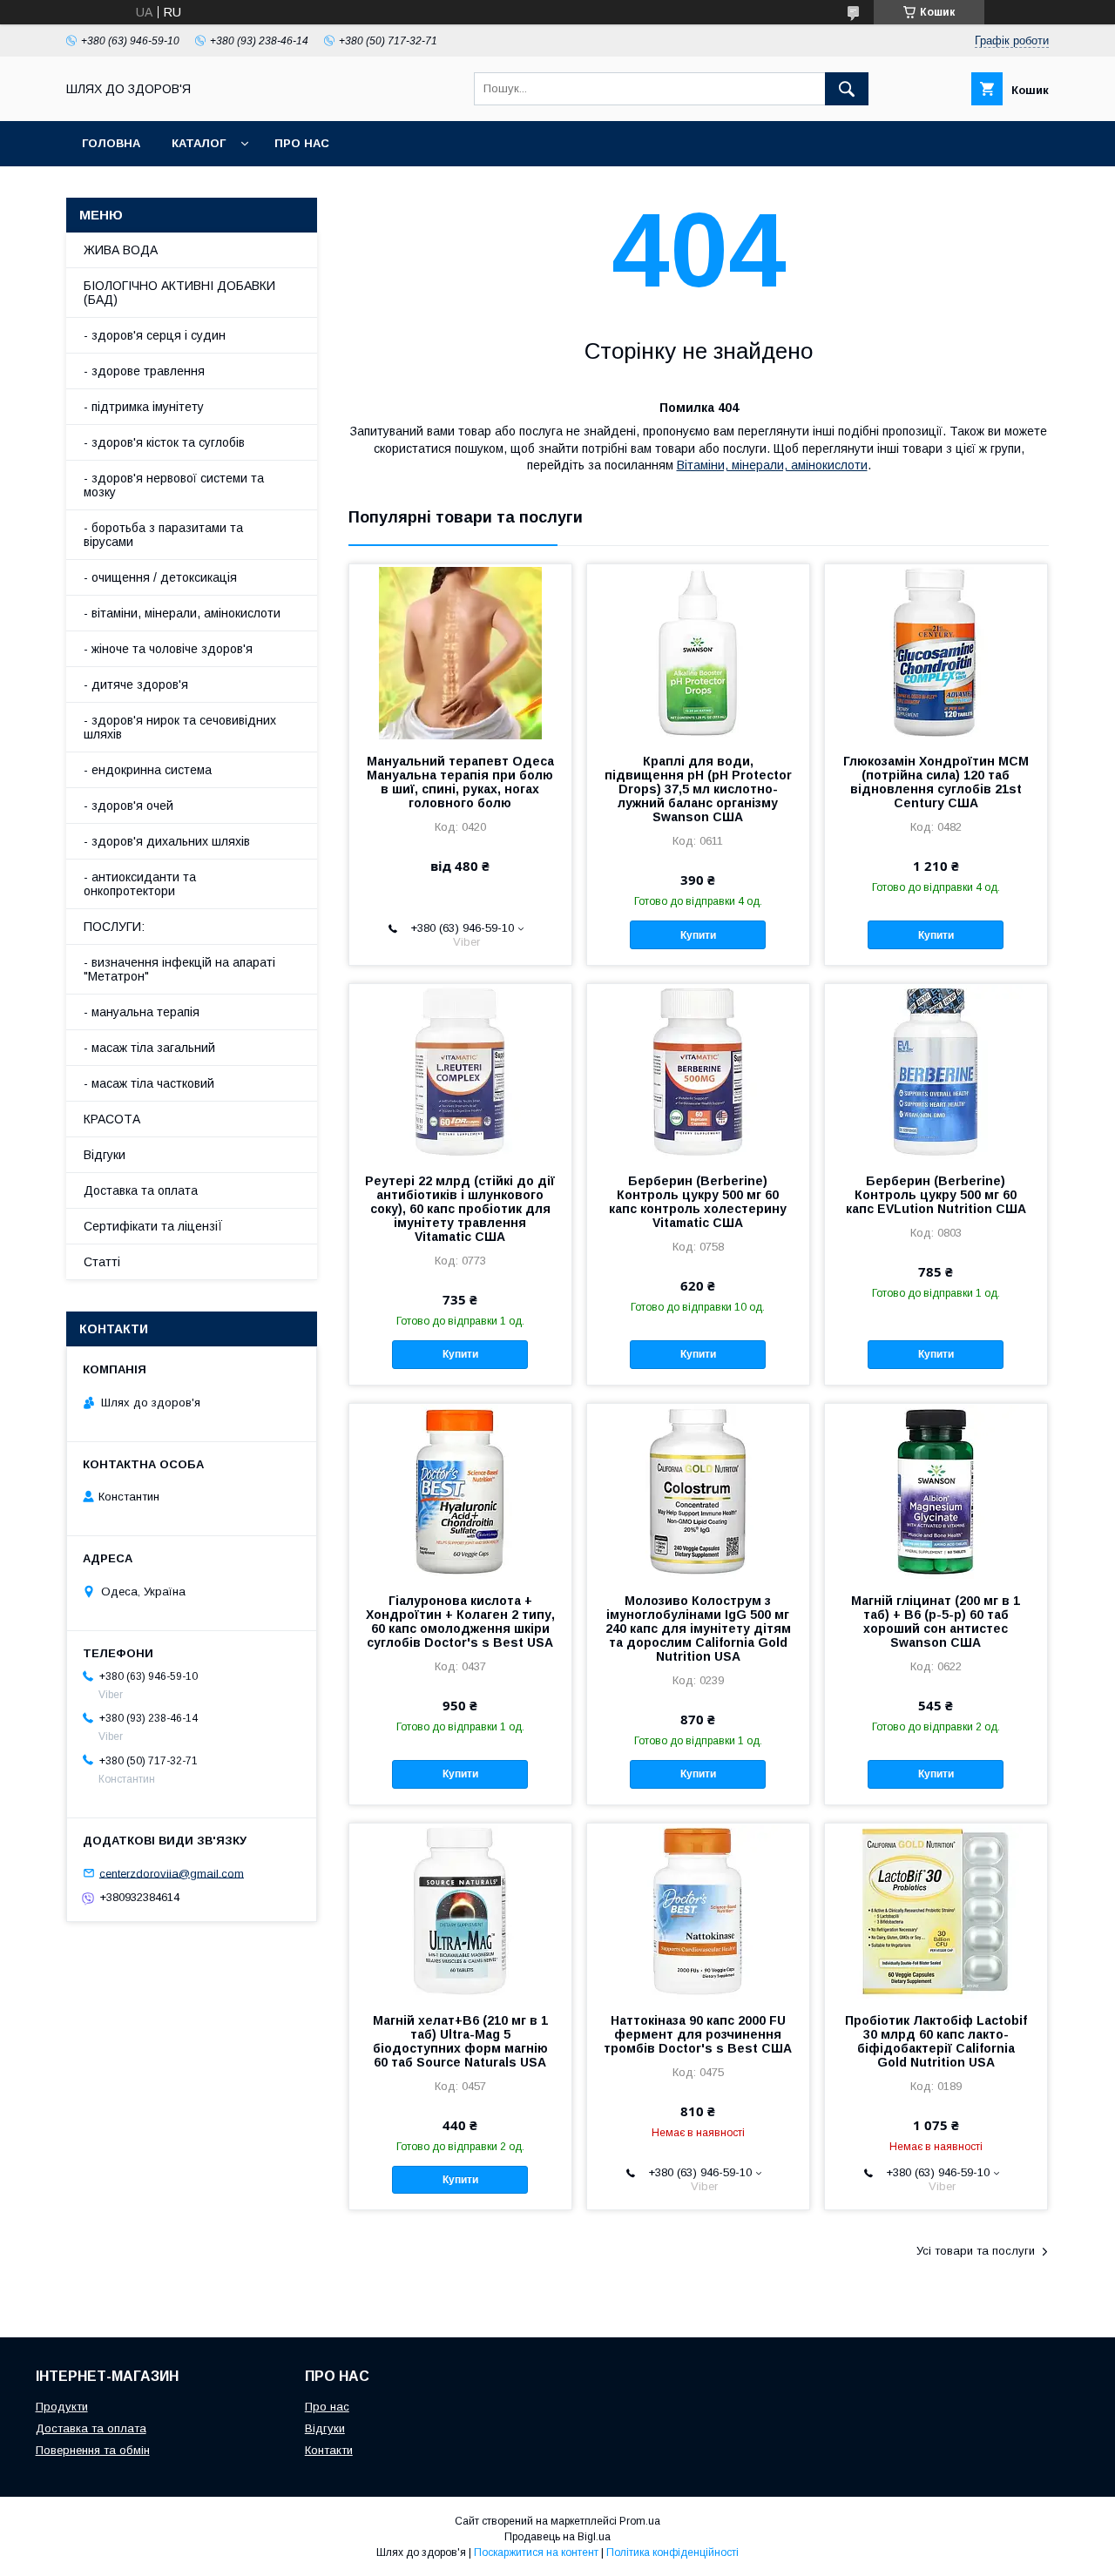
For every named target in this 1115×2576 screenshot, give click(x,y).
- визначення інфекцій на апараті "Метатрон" (179, 969)
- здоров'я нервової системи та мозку (174, 485)
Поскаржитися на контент (536, 2552)
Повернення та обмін (93, 2450)
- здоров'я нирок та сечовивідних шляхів (180, 727)
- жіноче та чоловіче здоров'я (168, 649)
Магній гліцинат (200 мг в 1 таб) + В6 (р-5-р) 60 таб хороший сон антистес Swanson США (936, 1622)
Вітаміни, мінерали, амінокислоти (772, 465)
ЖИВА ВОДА (121, 250)
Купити (698, 935)
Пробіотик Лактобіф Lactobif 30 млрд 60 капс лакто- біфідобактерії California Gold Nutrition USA (936, 2041)
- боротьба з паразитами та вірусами (163, 535)
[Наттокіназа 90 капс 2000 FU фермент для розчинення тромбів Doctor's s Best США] (698, 1911)
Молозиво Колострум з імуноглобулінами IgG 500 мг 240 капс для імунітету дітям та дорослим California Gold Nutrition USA (698, 1629)
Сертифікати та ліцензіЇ (153, 1226)
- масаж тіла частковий (149, 1083)
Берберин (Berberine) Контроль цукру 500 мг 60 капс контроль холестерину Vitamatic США (698, 1202)
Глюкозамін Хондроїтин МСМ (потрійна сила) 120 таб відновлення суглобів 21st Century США (936, 782)
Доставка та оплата (141, 1190)
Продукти (62, 2407)
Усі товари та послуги (976, 2251)
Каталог (199, 143)
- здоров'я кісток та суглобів (164, 442)
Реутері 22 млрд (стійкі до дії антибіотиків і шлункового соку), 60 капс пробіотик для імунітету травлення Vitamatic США (460, 1209)
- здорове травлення (144, 371)
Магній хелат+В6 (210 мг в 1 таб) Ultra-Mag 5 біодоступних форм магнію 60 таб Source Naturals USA (460, 2041)
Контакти (329, 2450)
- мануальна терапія (142, 1012)
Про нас (302, 143)
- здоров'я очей (128, 806)
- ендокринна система (148, 770)
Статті (102, 1262)
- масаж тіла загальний (149, 1048)
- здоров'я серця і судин (155, 335)
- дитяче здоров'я (136, 684)
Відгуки (105, 1155)
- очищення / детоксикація (160, 577)
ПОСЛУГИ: (114, 927)
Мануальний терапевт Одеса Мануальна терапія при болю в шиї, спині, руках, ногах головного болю (460, 782)
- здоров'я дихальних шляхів (167, 841)
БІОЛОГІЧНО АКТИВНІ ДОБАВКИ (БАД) (179, 293)
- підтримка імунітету (144, 407)
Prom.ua (640, 2521)
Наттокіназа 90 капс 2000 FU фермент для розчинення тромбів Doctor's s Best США (698, 2034)
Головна (111, 143)
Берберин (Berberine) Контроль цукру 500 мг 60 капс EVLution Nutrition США (936, 1195)
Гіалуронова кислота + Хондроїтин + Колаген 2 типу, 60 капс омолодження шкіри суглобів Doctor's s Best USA (460, 1622)
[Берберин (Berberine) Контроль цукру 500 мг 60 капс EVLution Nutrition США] (936, 1071)
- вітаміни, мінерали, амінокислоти (182, 613)
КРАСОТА (112, 1119)
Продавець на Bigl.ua (557, 2537)
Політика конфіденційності (672, 2552)
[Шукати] (847, 89)
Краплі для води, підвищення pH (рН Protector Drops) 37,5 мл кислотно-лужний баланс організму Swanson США (698, 789)
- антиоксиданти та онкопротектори (140, 884)
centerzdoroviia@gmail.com (172, 1873)
